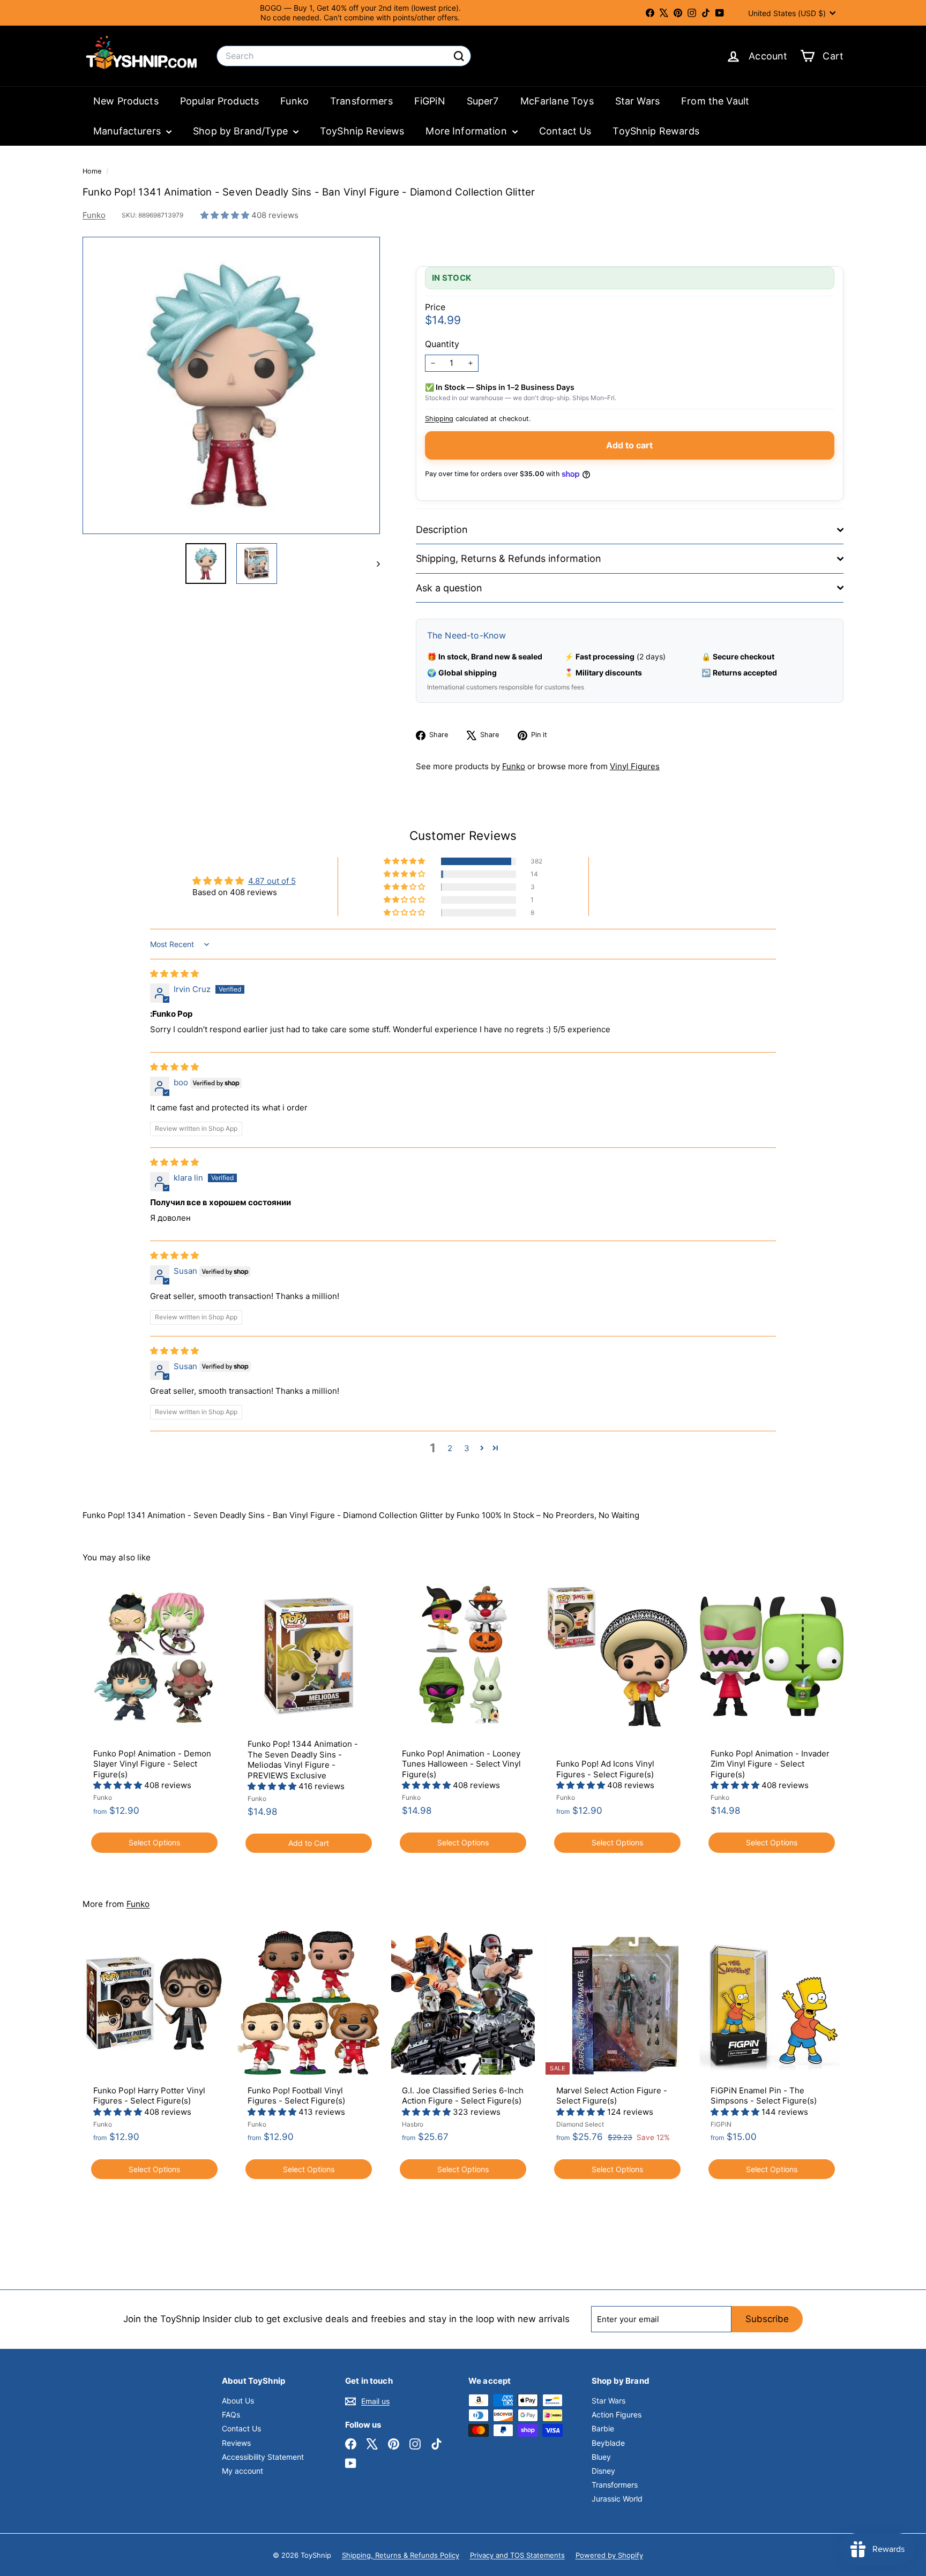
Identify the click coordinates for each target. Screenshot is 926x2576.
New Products (126, 101)
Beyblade (608, 2443)
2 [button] (450, 1448)
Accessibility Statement (263, 2457)
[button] (226, 215)
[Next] (373, 564)
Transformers (361, 101)
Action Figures (617, 2414)
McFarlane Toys (557, 101)
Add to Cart (309, 1843)
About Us (238, 2401)
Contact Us (565, 131)
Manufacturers (128, 131)
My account (242, 2471)
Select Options (154, 1842)
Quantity (442, 344)
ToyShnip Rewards (656, 131)
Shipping (439, 419)
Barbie (603, 2428)
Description (442, 530)
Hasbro (413, 2124)
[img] (174, 974)
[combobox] (344, 56)
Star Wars (637, 101)
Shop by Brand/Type (242, 131)
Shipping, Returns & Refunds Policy (401, 2555)
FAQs (231, 2414)
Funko (294, 101)
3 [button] (467, 1448)
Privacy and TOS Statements (517, 2555)
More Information (468, 131)
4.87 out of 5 (272, 881)
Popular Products (219, 101)
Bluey (601, 2457)
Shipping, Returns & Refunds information (509, 558)
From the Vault (715, 101)
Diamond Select (580, 2124)
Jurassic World (617, 2499)
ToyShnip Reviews (362, 131)
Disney (603, 2471)
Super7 (483, 101)
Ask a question (449, 588)
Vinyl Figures (635, 766)
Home (93, 171)
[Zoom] (231, 385)
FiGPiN (430, 101)
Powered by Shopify (609, 2555)
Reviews (236, 2443)
